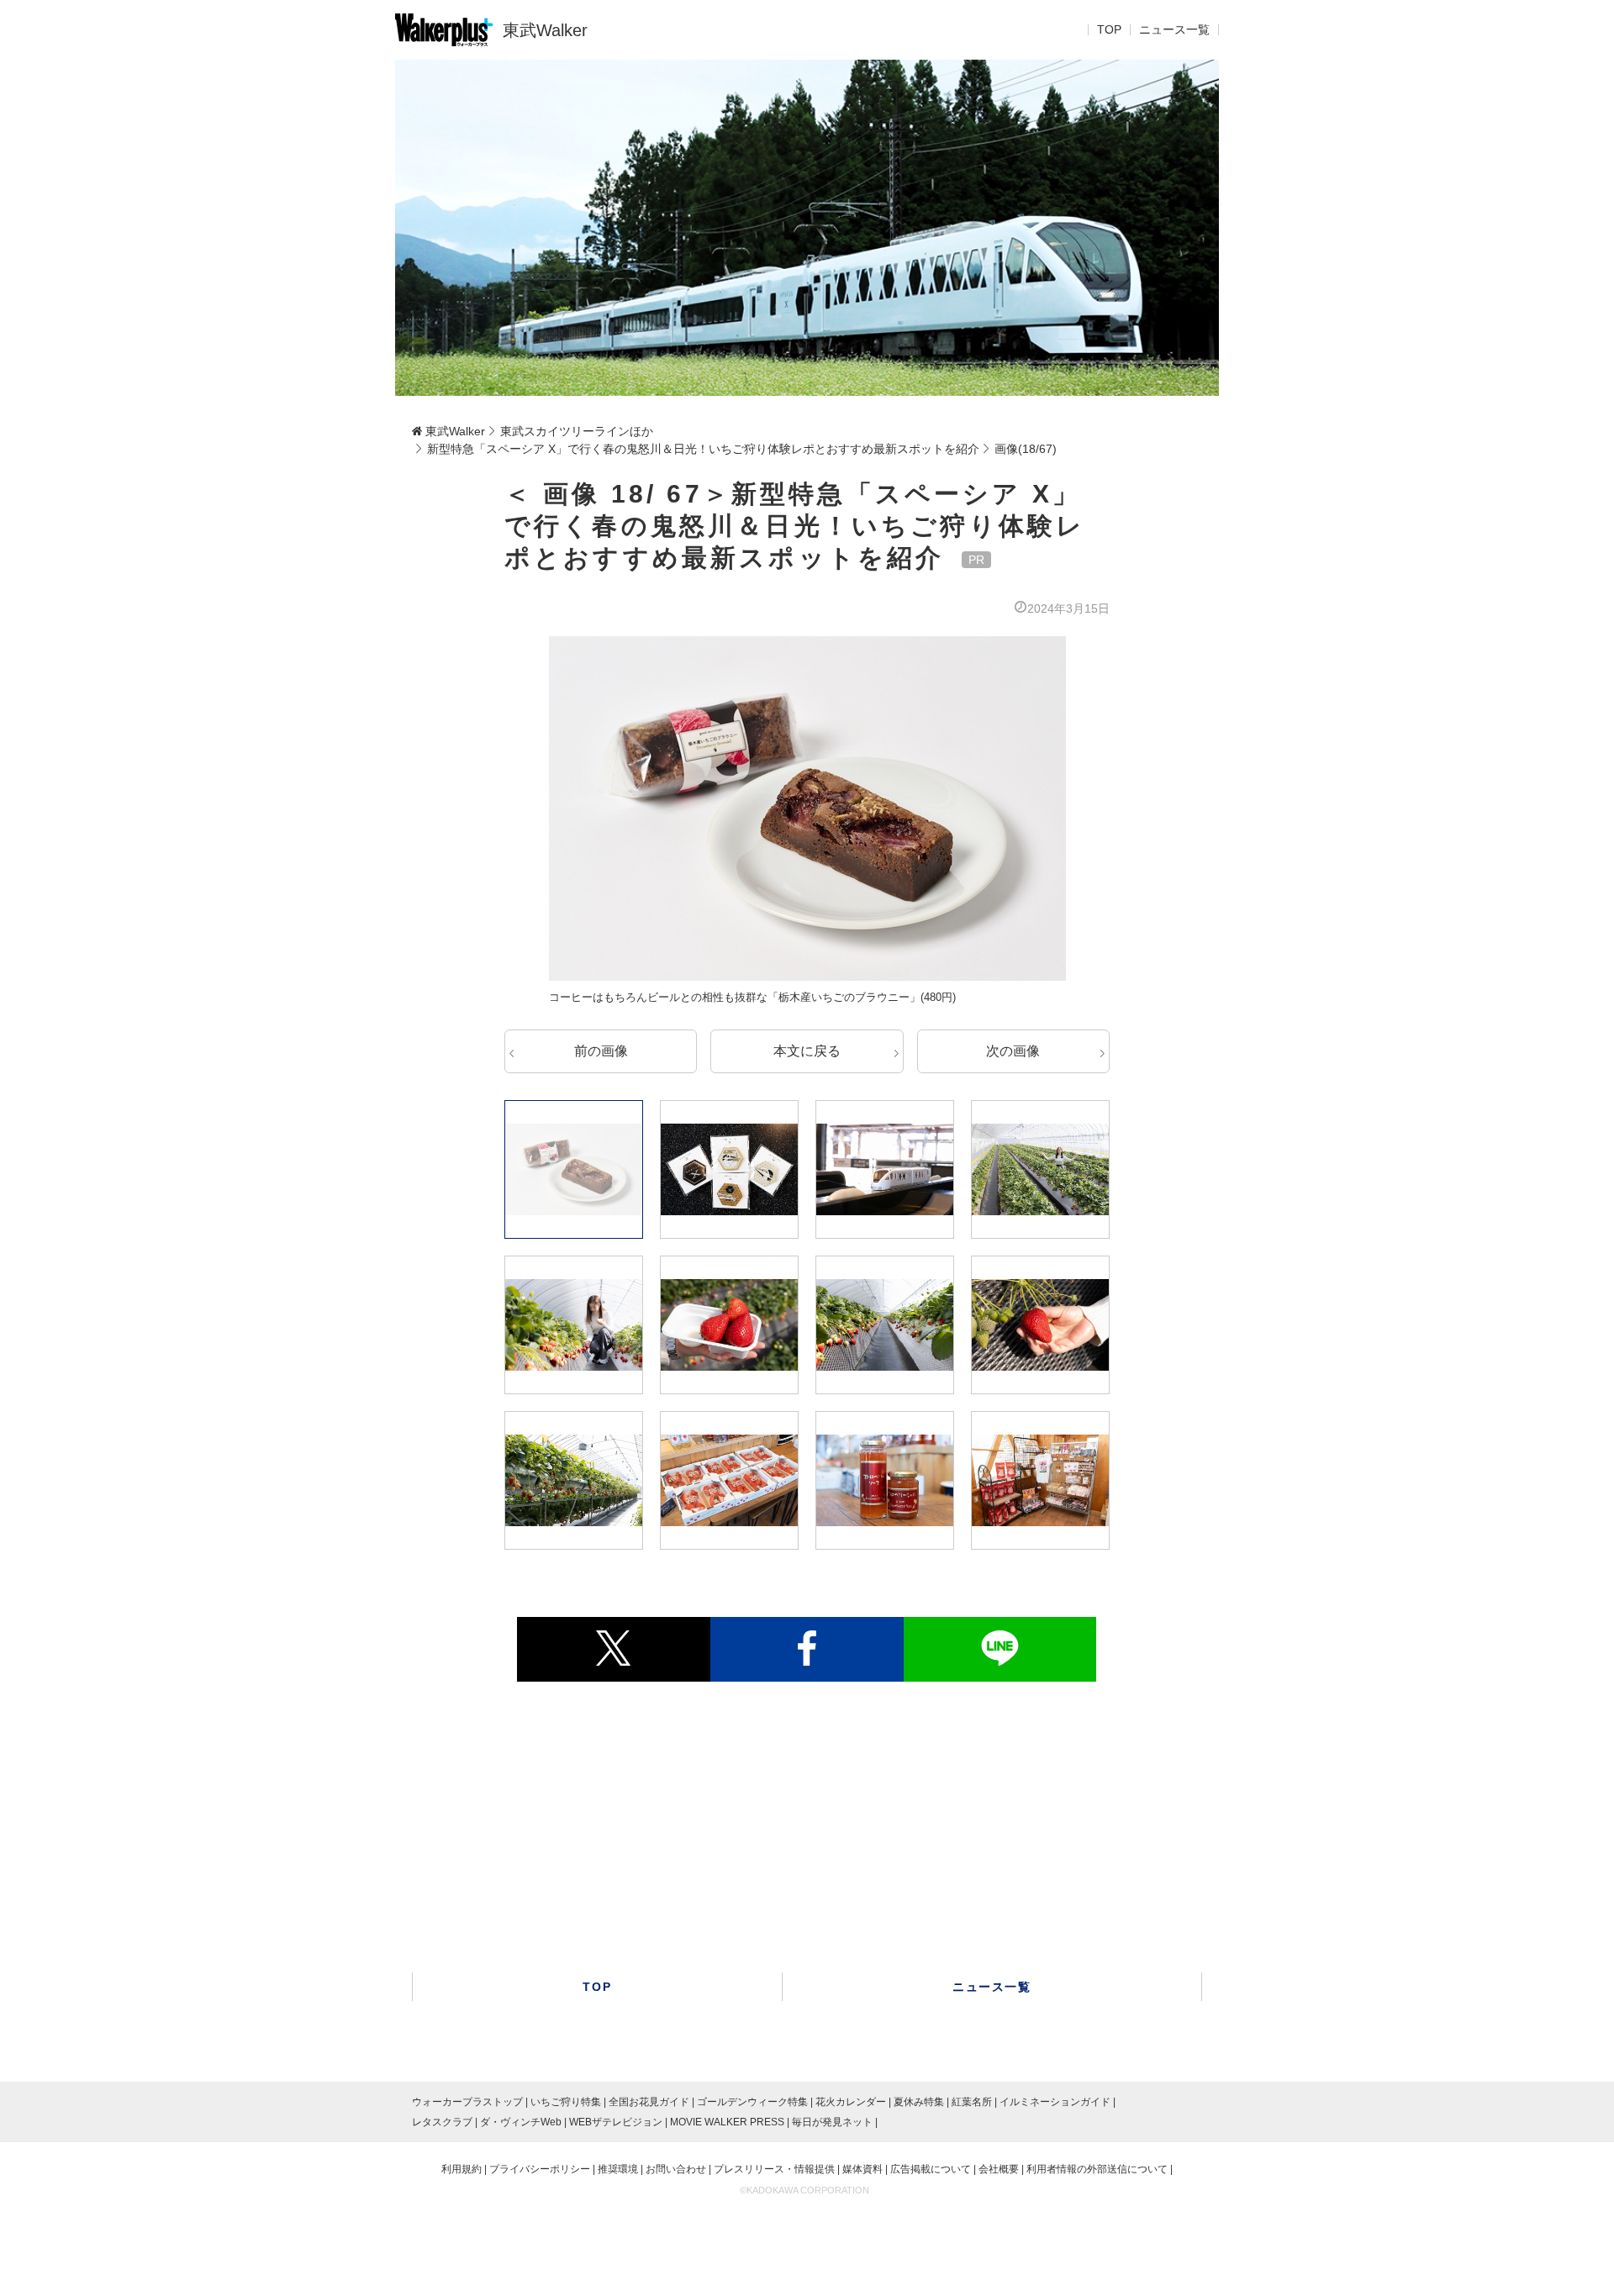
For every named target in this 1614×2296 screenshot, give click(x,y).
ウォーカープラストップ (467, 2102)
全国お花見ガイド (649, 2102)
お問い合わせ (676, 2169)
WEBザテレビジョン (616, 2122)
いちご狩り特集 (566, 2102)
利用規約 (462, 2169)
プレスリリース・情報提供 (774, 2169)
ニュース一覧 (1174, 30)
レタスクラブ (442, 2122)
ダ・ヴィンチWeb (521, 2122)
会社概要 (999, 2169)
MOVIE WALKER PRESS (727, 2122)
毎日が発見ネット (832, 2122)
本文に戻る (807, 1051)
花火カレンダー (851, 2102)
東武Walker (545, 30)
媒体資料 (862, 2169)
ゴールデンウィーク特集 (752, 2102)
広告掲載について (931, 2169)
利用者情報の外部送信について (1097, 2169)
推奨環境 (618, 2169)
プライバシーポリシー (540, 2169)
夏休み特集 (919, 2102)
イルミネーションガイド (1055, 2102)
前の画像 (601, 1051)
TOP (1109, 30)
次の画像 (1013, 1051)
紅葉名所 (972, 2102)
